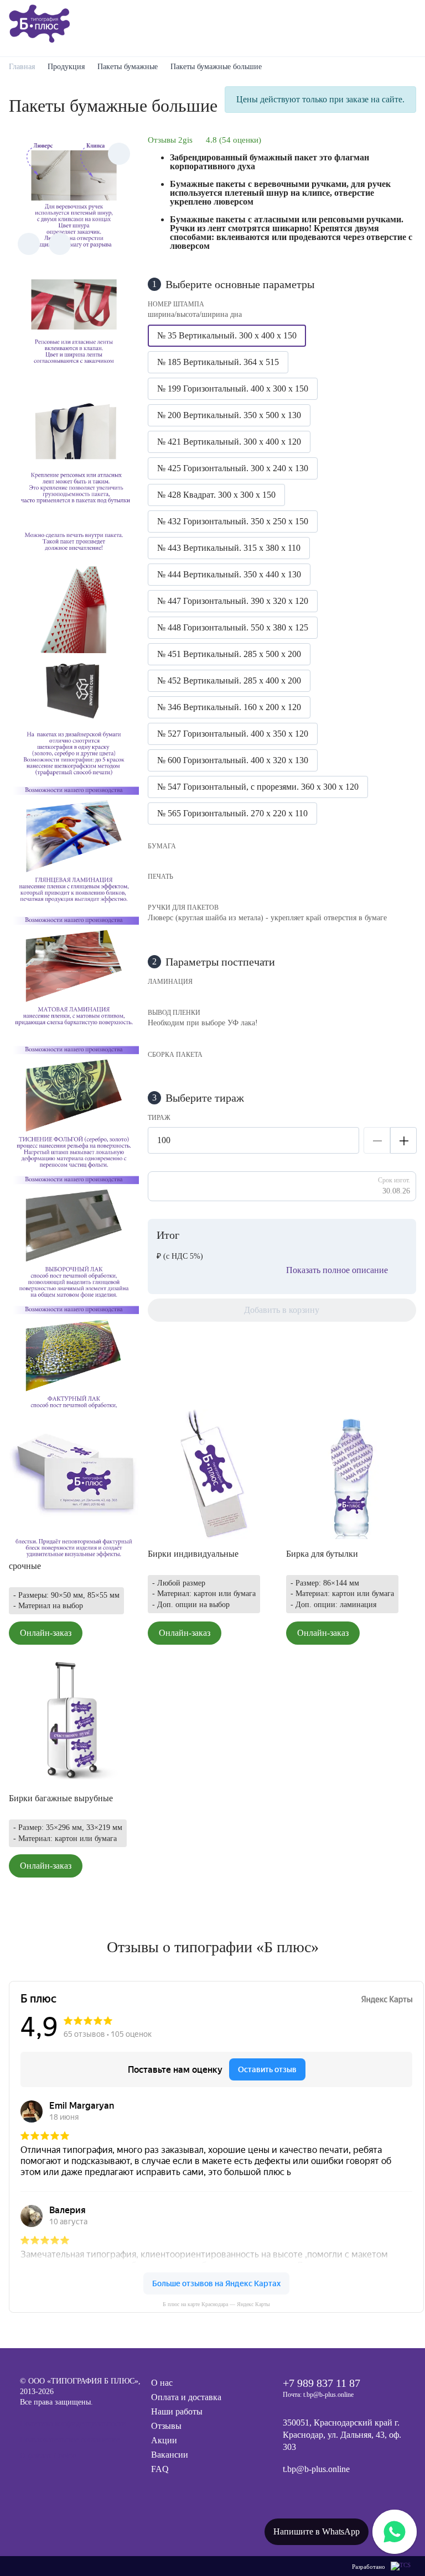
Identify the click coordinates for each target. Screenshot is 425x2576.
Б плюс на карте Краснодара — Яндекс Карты (216, 2304)
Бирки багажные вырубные (61, 1798)
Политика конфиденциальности (73, 2424)
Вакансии (170, 2455)
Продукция (66, 67)
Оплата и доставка (186, 2397)
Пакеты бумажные (128, 67)
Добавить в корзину (282, 1310)
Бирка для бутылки (322, 1554)
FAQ (160, 2469)
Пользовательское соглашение (70, 2440)
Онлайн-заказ (46, 1633)
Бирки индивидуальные (193, 1554)
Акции (164, 2440)
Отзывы (166, 2426)
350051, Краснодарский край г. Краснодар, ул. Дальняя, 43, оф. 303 (342, 2435)
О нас (162, 2383)
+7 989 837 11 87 (322, 2383)
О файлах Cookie (48, 2456)
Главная (22, 67)
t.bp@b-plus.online (316, 2469)
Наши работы (177, 2411)
